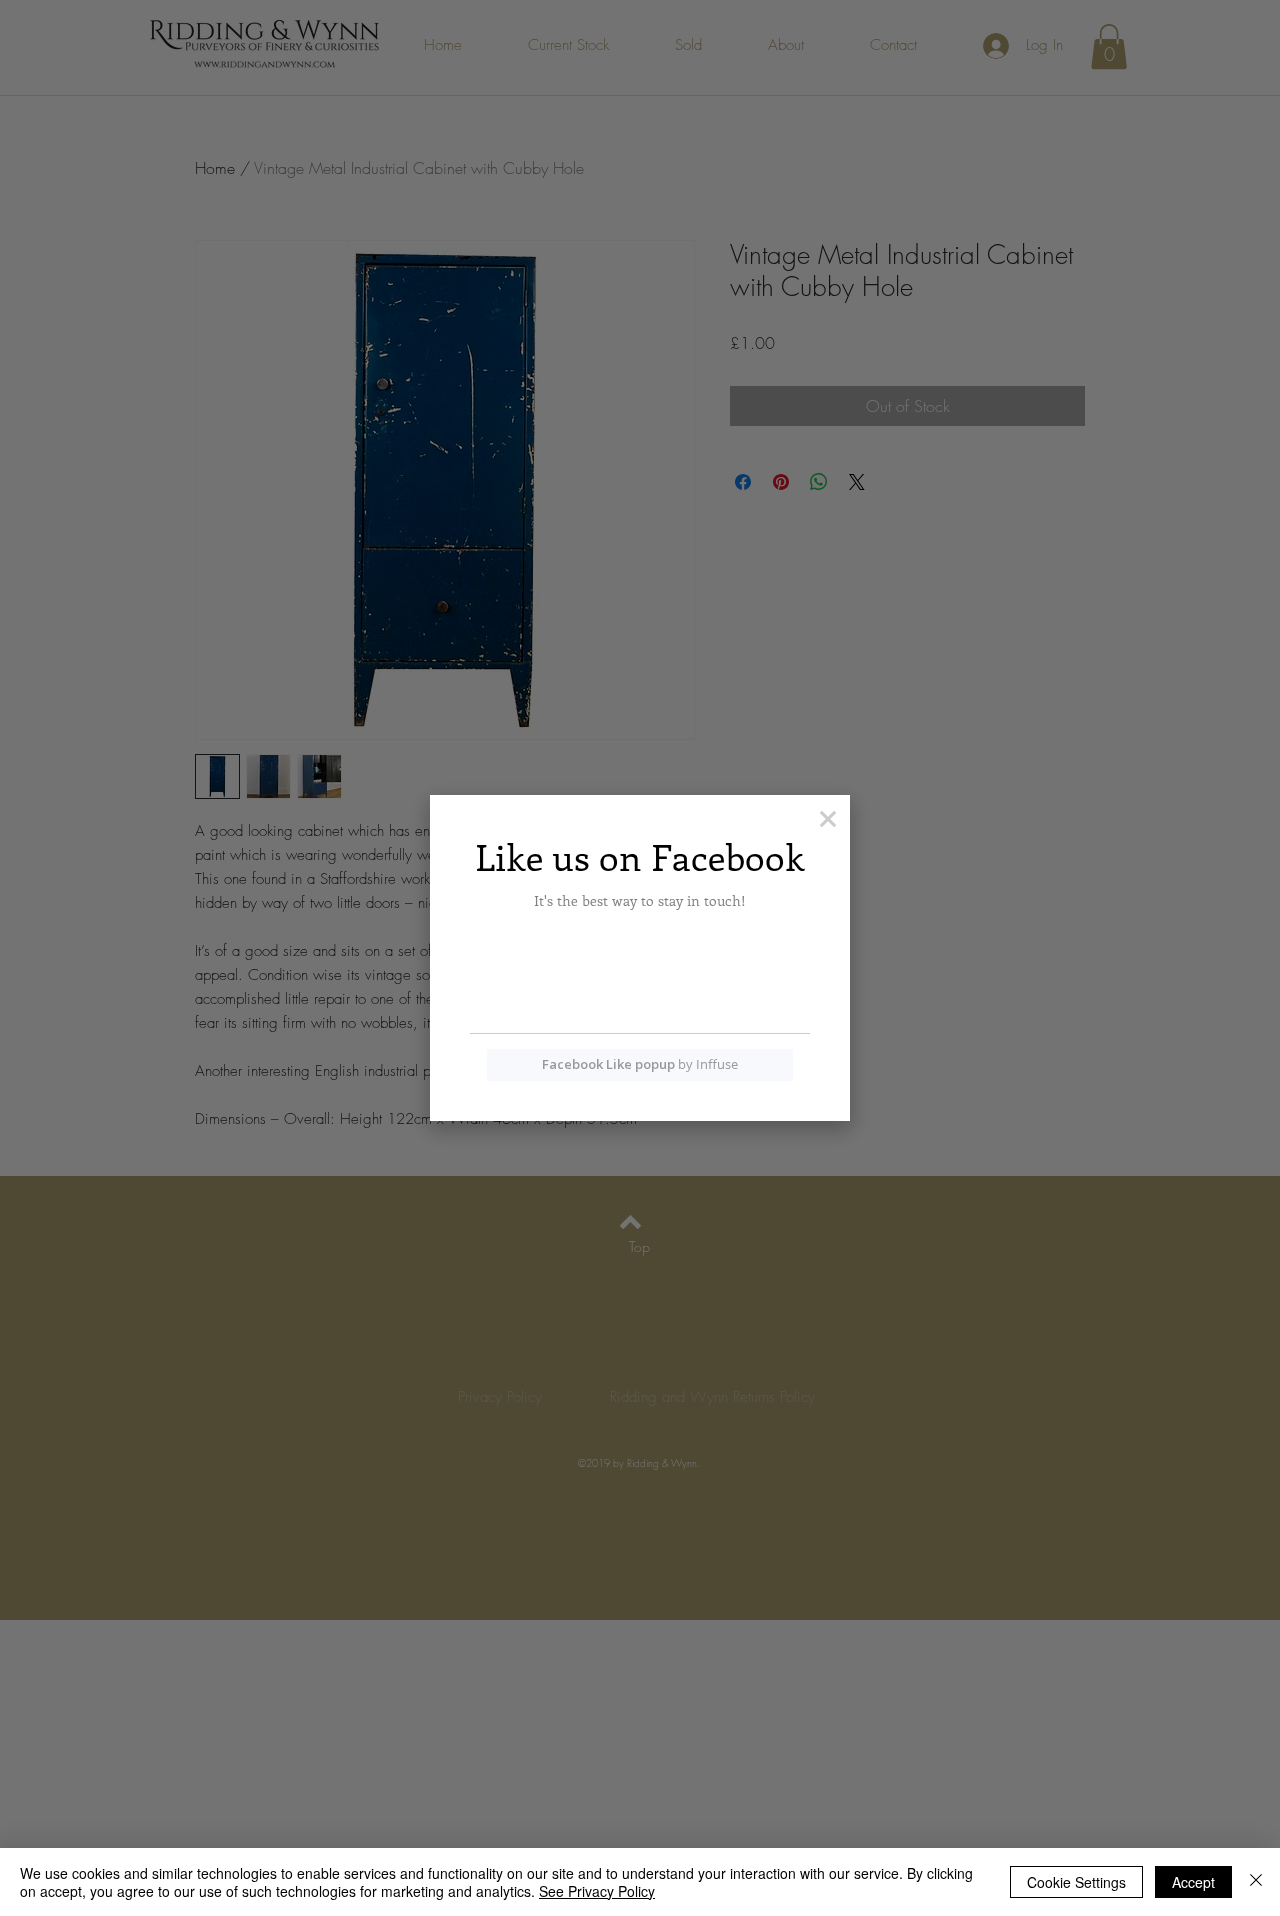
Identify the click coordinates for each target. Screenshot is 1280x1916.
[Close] (1256, 1882)
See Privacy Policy (597, 1891)
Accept (1193, 1882)
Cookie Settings (1076, 1882)
